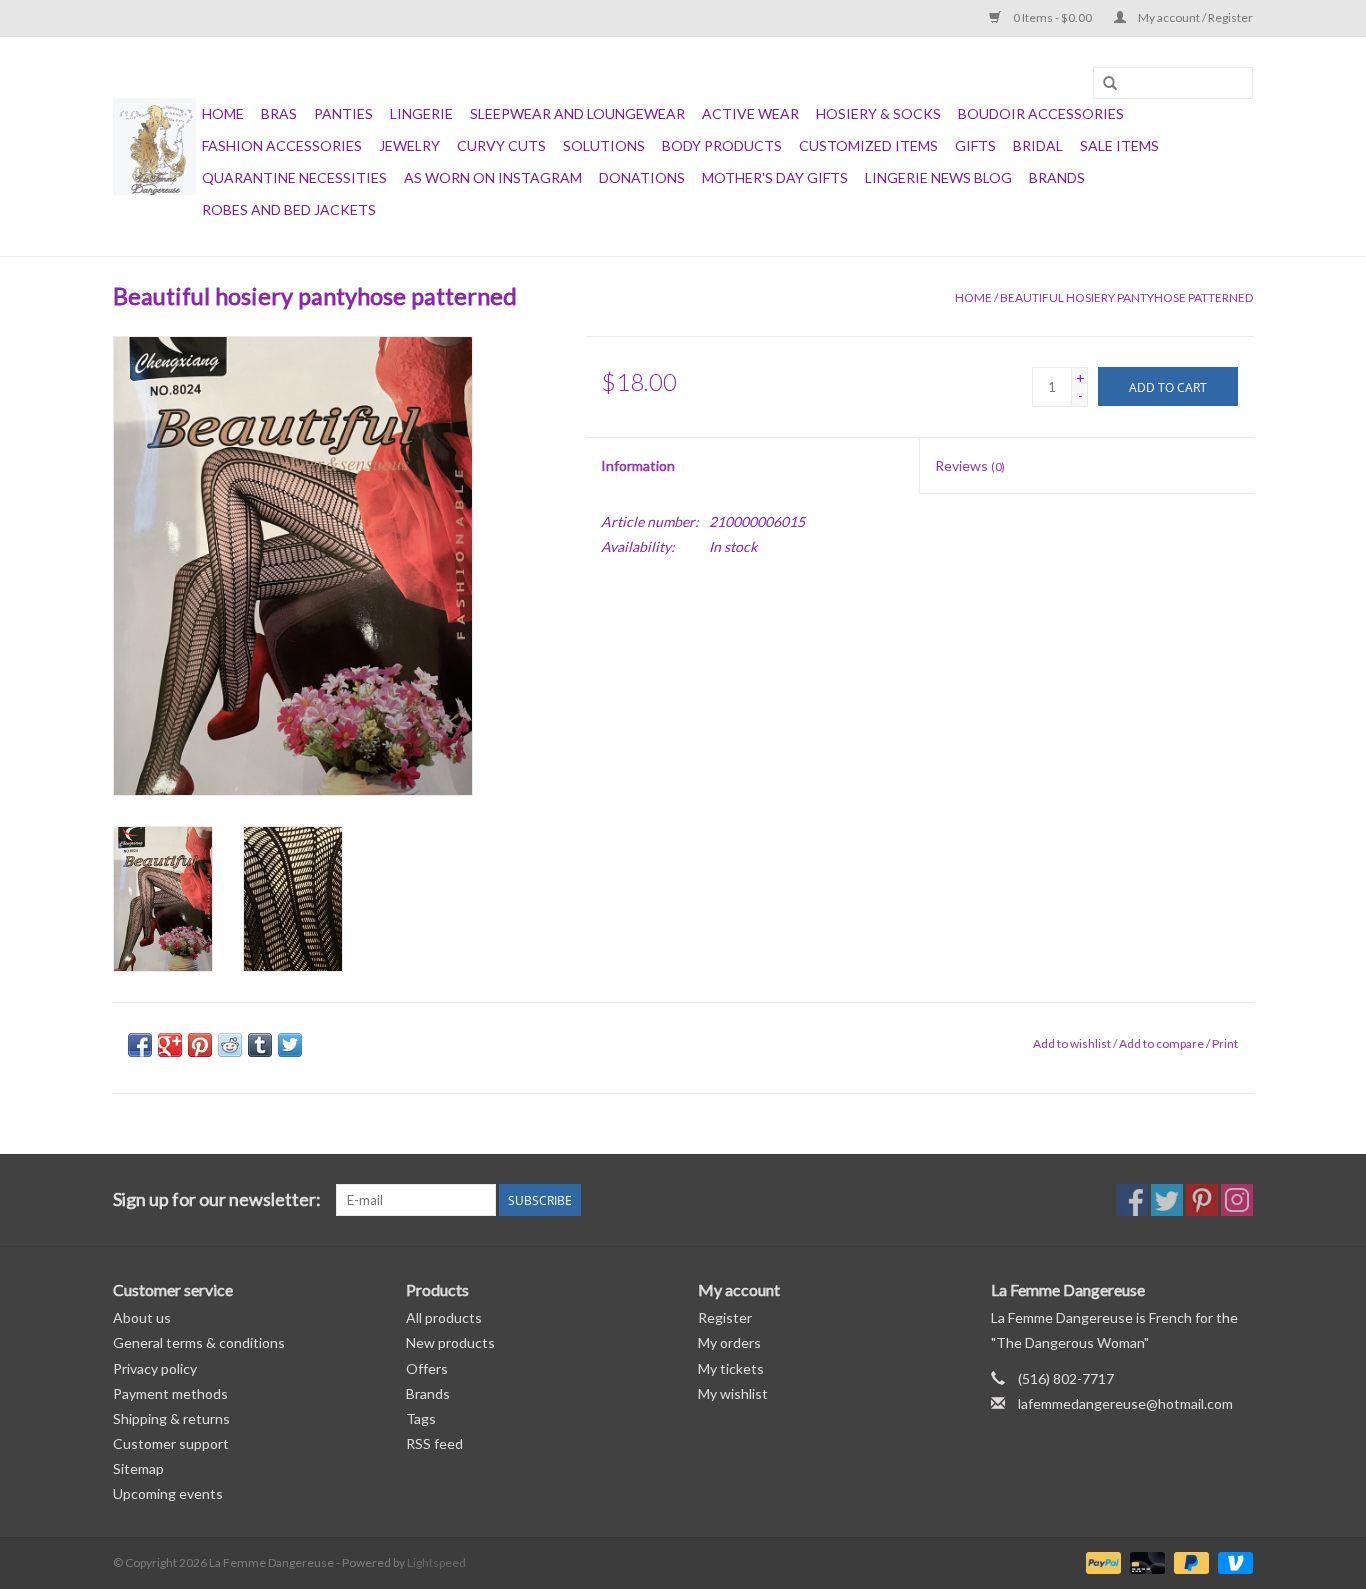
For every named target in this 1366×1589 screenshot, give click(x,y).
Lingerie (421, 113)
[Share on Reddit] (230, 1045)
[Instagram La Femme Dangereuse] (1237, 1200)
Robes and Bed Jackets (289, 209)
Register (725, 1317)
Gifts (975, 145)
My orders (729, 1342)
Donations (642, 177)
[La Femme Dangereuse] (154, 146)
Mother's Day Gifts (775, 177)
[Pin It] (200, 1045)
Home (223, 113)
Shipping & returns (171, 1418)
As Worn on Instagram (493, 177)
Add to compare (1162, 1043)
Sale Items (1119, 145)
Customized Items (868, 145)
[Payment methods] (1101, 1561)
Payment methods (170, 1393)
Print (1225, 1043)
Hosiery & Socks (878, 113)
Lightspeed (436, 1562)
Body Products (722, 145)
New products (450, 1342)
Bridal (1038, 145)
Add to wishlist (1072, 1043)
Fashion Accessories (282, 145)
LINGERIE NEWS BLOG (938, 177)
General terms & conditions (199, 1342)
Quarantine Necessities (294, 177)
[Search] (1110, 84)
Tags (421, 1418)
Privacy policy (155, 1368)
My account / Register (1194, 17)
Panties (343, 113)
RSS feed (434, 1443)
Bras (279, 113)
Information (638, 465)
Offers (427, 1368)
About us (142, 1317)
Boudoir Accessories (1041, 113)
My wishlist (733, 1393)
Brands (1057, 177)
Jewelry (409, 145)
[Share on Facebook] (140, 1045)
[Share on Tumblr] (260, 1045)
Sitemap (138, 1468)
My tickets (731, 1368)
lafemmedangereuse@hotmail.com (1125, 1403)
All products (444, 1317)
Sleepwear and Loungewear (577, 113)
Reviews (970, 465)
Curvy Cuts (501, 145)
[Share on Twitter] (290, 1045)
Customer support (171, 1443)
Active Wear (750, 113)
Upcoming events (168, 1493)
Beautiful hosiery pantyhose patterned (1126, 297)
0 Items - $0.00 (1052, 17)
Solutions (604, 145)
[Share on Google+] (170, 1045)
